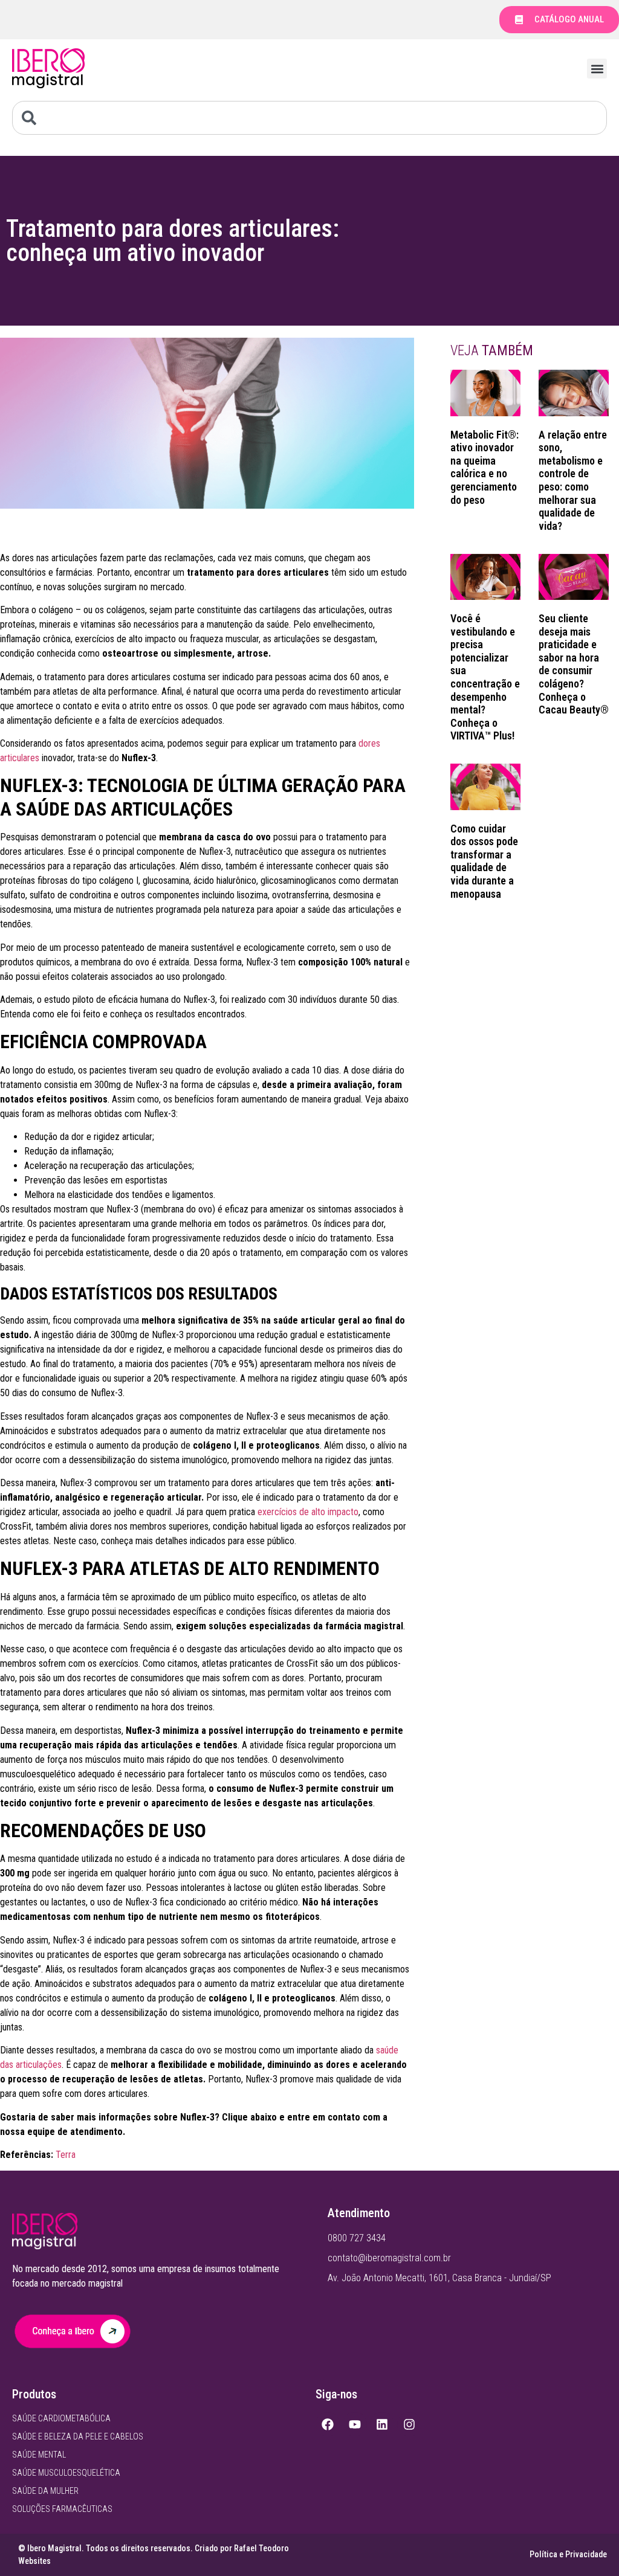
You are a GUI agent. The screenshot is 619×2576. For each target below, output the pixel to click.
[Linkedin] (382, 2424)
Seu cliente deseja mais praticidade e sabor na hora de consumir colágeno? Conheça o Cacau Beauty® (574, 664)
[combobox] (309, 118)
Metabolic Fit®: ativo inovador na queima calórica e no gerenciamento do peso (485, 467)
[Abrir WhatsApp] (589, 2545)
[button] (597, 69)
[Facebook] (328, 2424)
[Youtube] (355, 2424)
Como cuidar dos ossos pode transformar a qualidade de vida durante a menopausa (484, 861)
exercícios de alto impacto (308, 1512)
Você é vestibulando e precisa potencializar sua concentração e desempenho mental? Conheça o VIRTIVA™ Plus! (485, 677)
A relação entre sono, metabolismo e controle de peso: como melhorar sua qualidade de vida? (573, 480)
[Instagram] (409, 2424)
